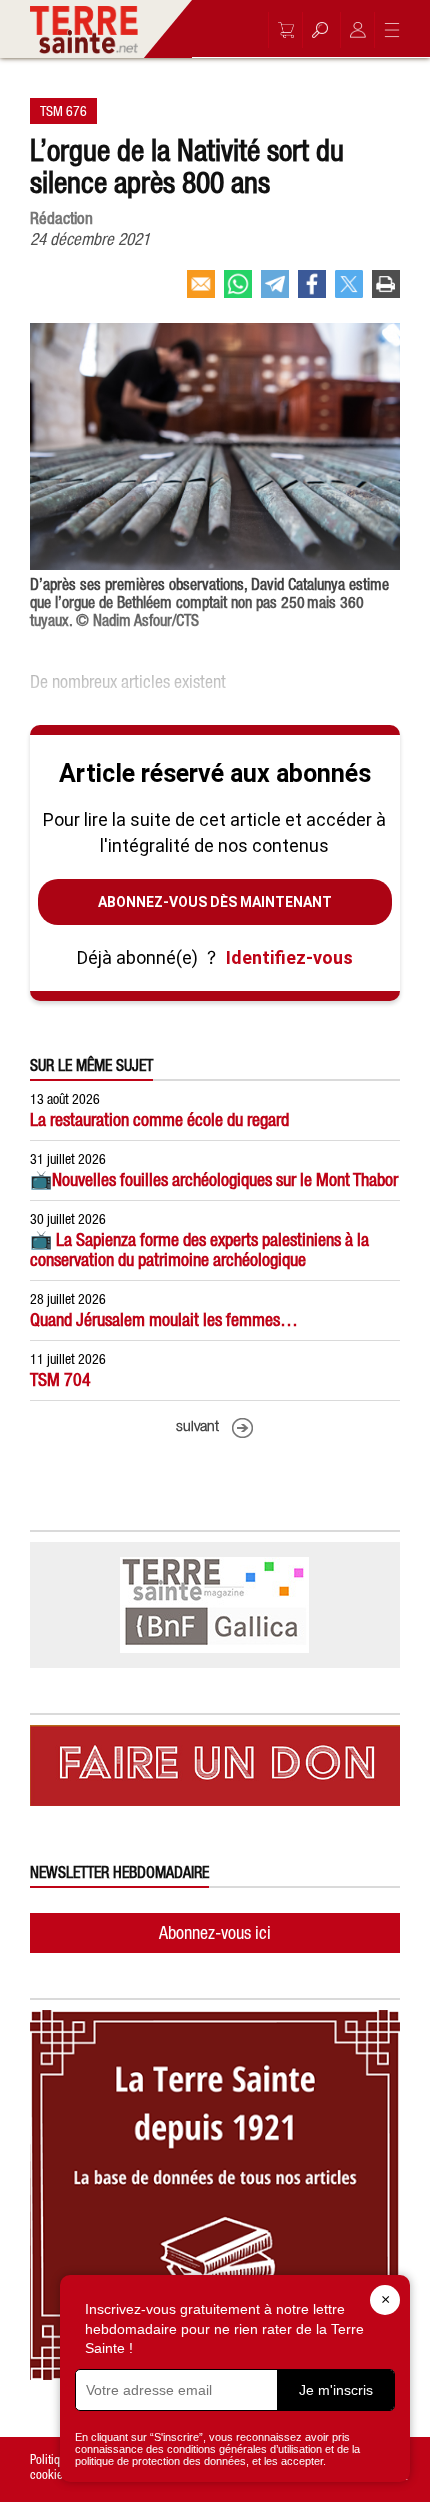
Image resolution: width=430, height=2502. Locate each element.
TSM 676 (63, 111)
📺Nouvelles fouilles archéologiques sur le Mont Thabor (214, 1179)
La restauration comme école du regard (159, 1119)
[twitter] (349, 292)
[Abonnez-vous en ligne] (281, 30)
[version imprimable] (386, 292)
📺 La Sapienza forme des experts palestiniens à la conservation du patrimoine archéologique (199, 1249)
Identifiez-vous (289, 957)
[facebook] (312, 292)
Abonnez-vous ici (215, 1932)
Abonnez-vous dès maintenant (215, 902)
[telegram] (275, 292)
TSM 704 (60, 1379)
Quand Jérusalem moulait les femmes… (164, 1319)
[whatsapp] (238, 292)
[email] (201, 292)
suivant (197, 1427)
